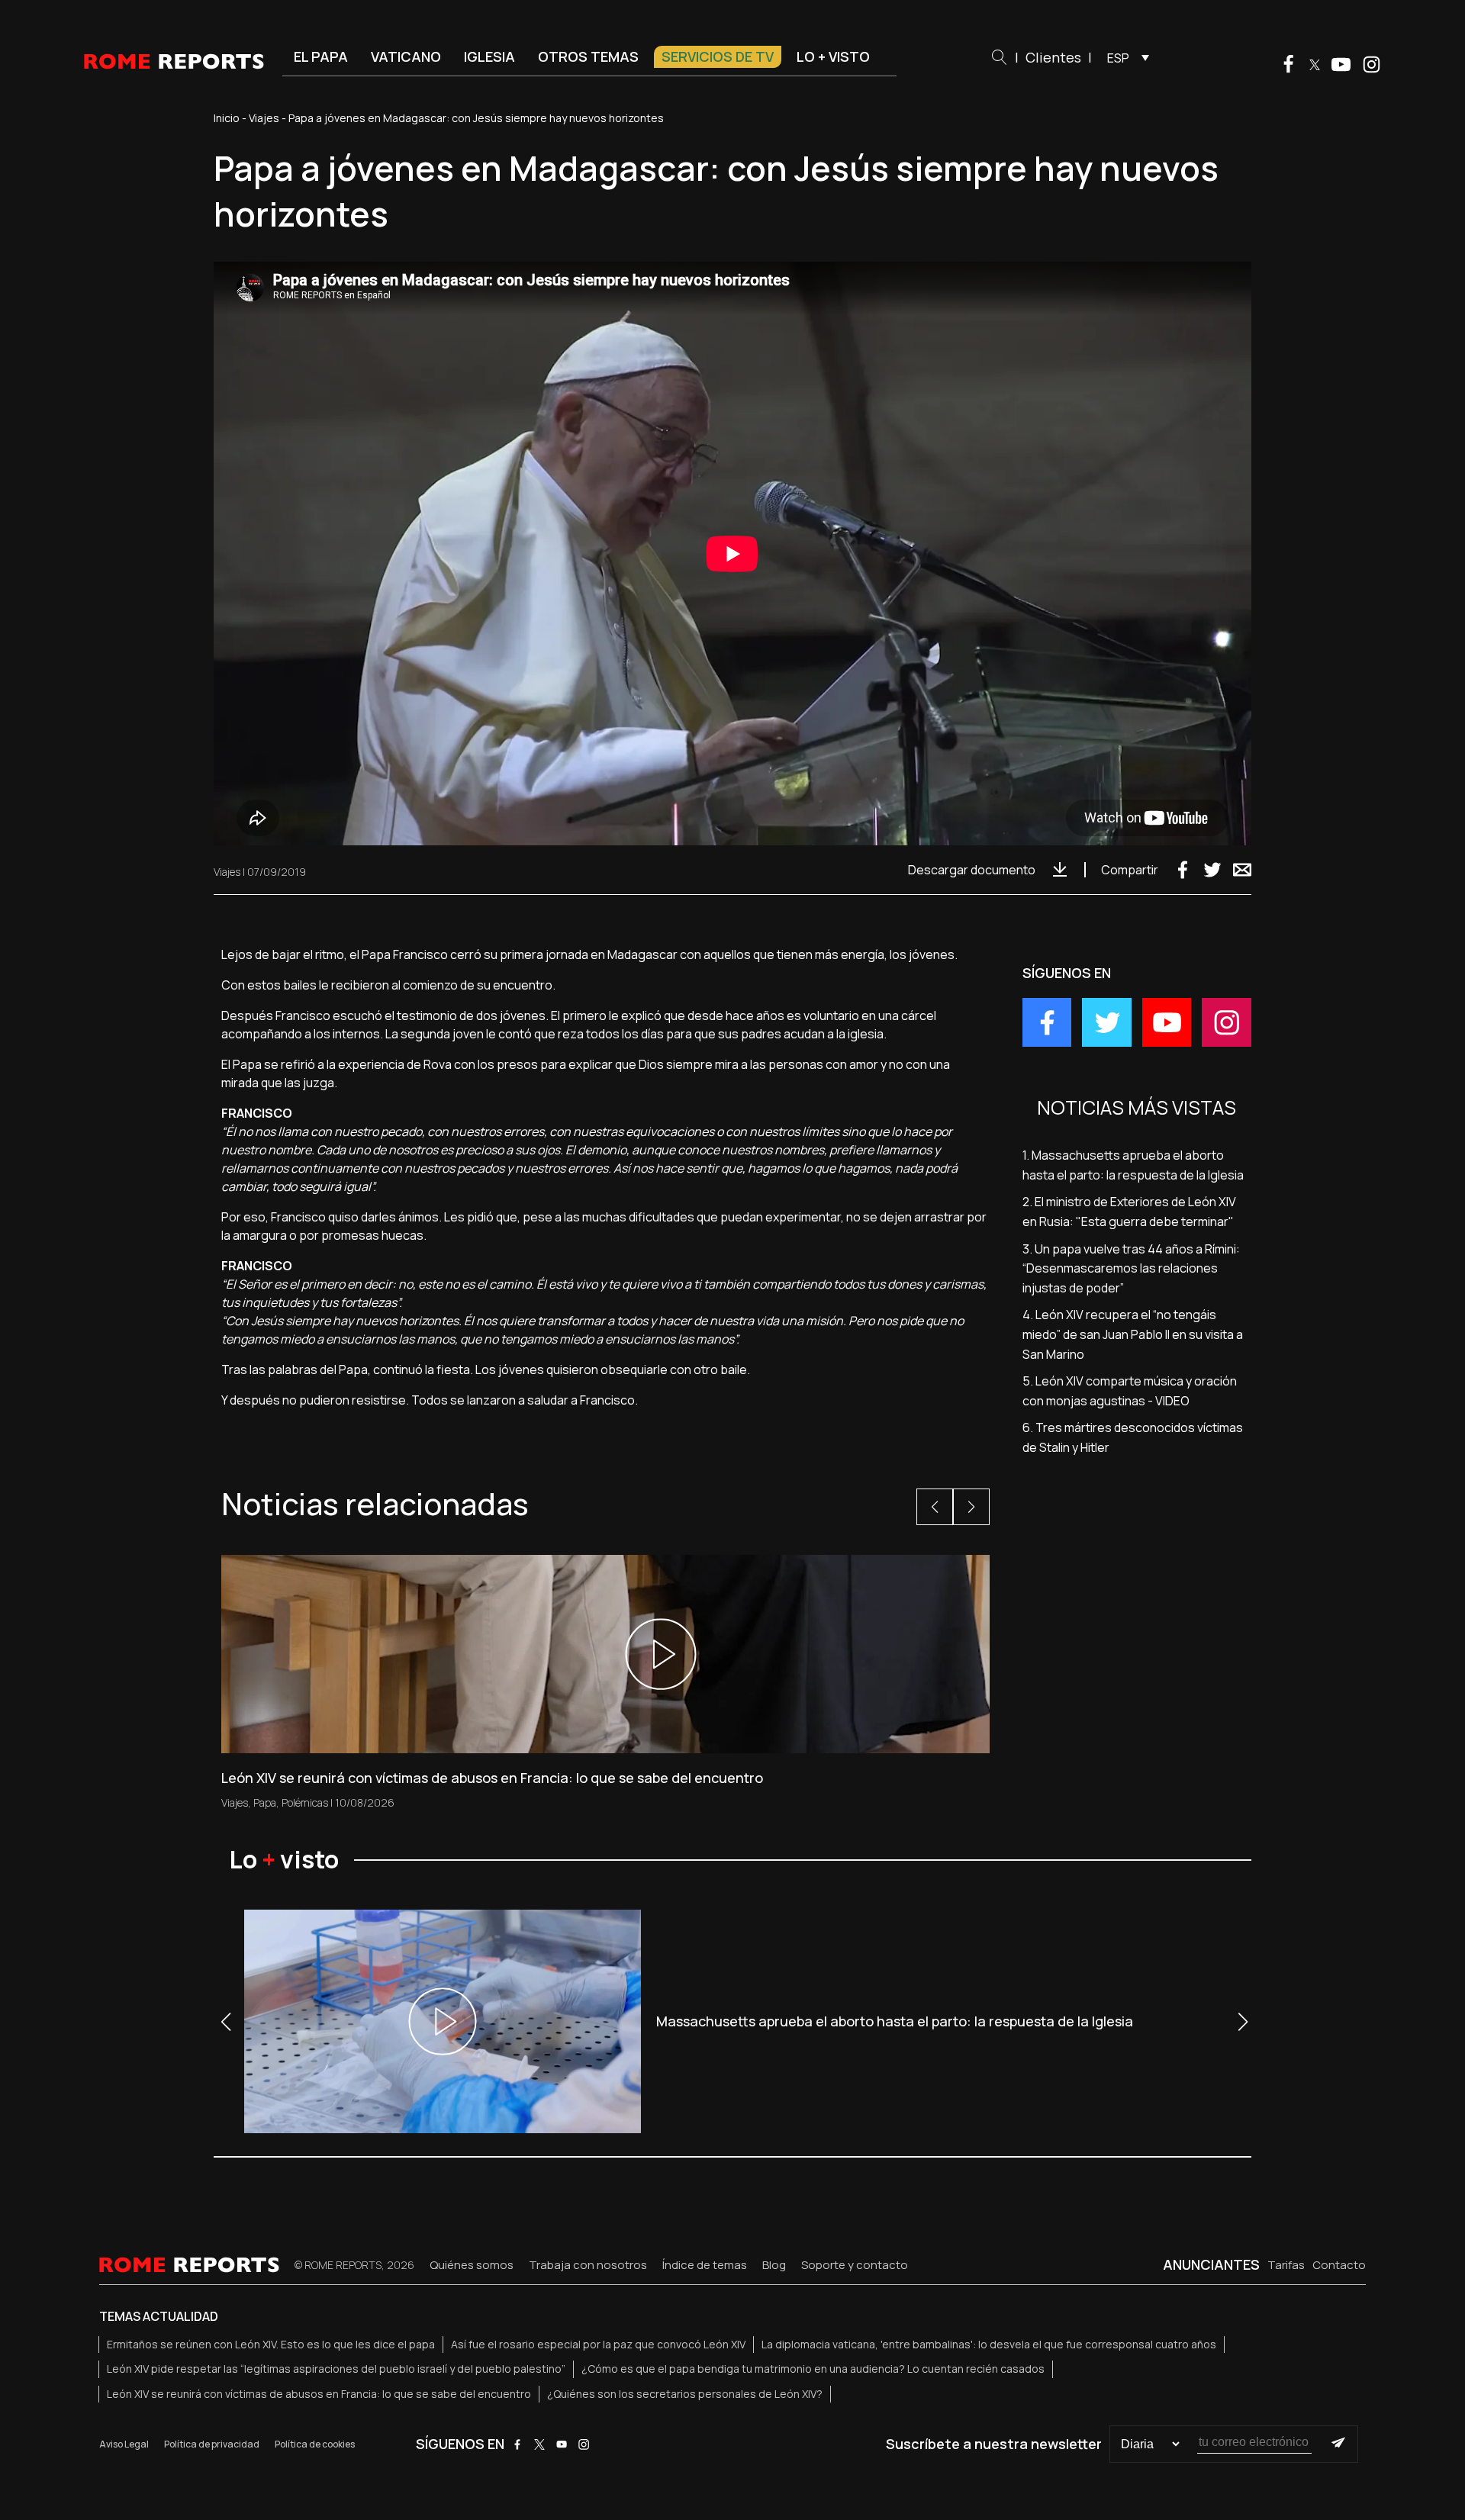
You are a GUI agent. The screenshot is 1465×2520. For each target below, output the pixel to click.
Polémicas (305, 1802)
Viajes (264, 118)
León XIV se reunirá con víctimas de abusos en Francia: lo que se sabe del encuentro (319, 2394)
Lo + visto (833, 56)
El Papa (321, 56)
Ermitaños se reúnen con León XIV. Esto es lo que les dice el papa (271, 2344)
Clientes (1053, 57)
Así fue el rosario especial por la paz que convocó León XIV (598, 2344)
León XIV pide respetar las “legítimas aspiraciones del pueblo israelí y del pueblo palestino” (336, 2369)
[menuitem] (1124, 57)
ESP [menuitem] (1118, 58)
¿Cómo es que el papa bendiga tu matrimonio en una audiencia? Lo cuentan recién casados (813, 2369)
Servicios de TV (718, 56)
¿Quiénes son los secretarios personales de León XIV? (685, 2394)
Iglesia (489, 56)
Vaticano (406, 56)
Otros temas (588, 56)
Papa (265, 1802)
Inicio (227, 118)
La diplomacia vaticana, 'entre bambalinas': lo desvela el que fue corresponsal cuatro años (989, 2344)
